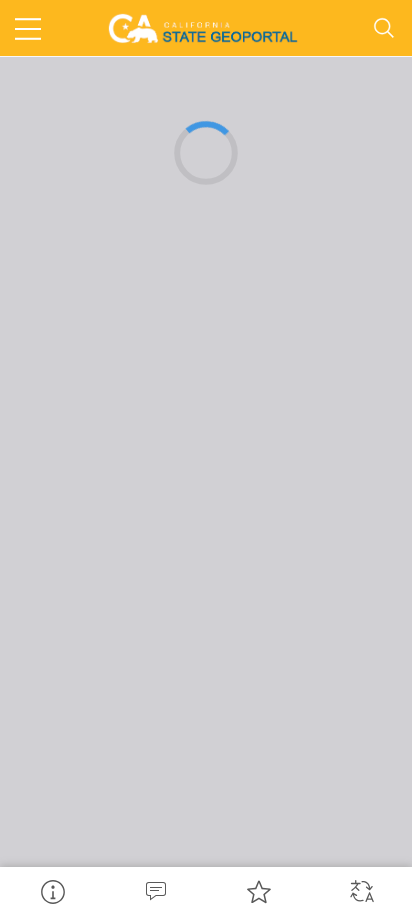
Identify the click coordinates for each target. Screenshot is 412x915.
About (51, 891)
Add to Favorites (257, 891)
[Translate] (360, 891)
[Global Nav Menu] (28, 28)
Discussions (154, 891)
